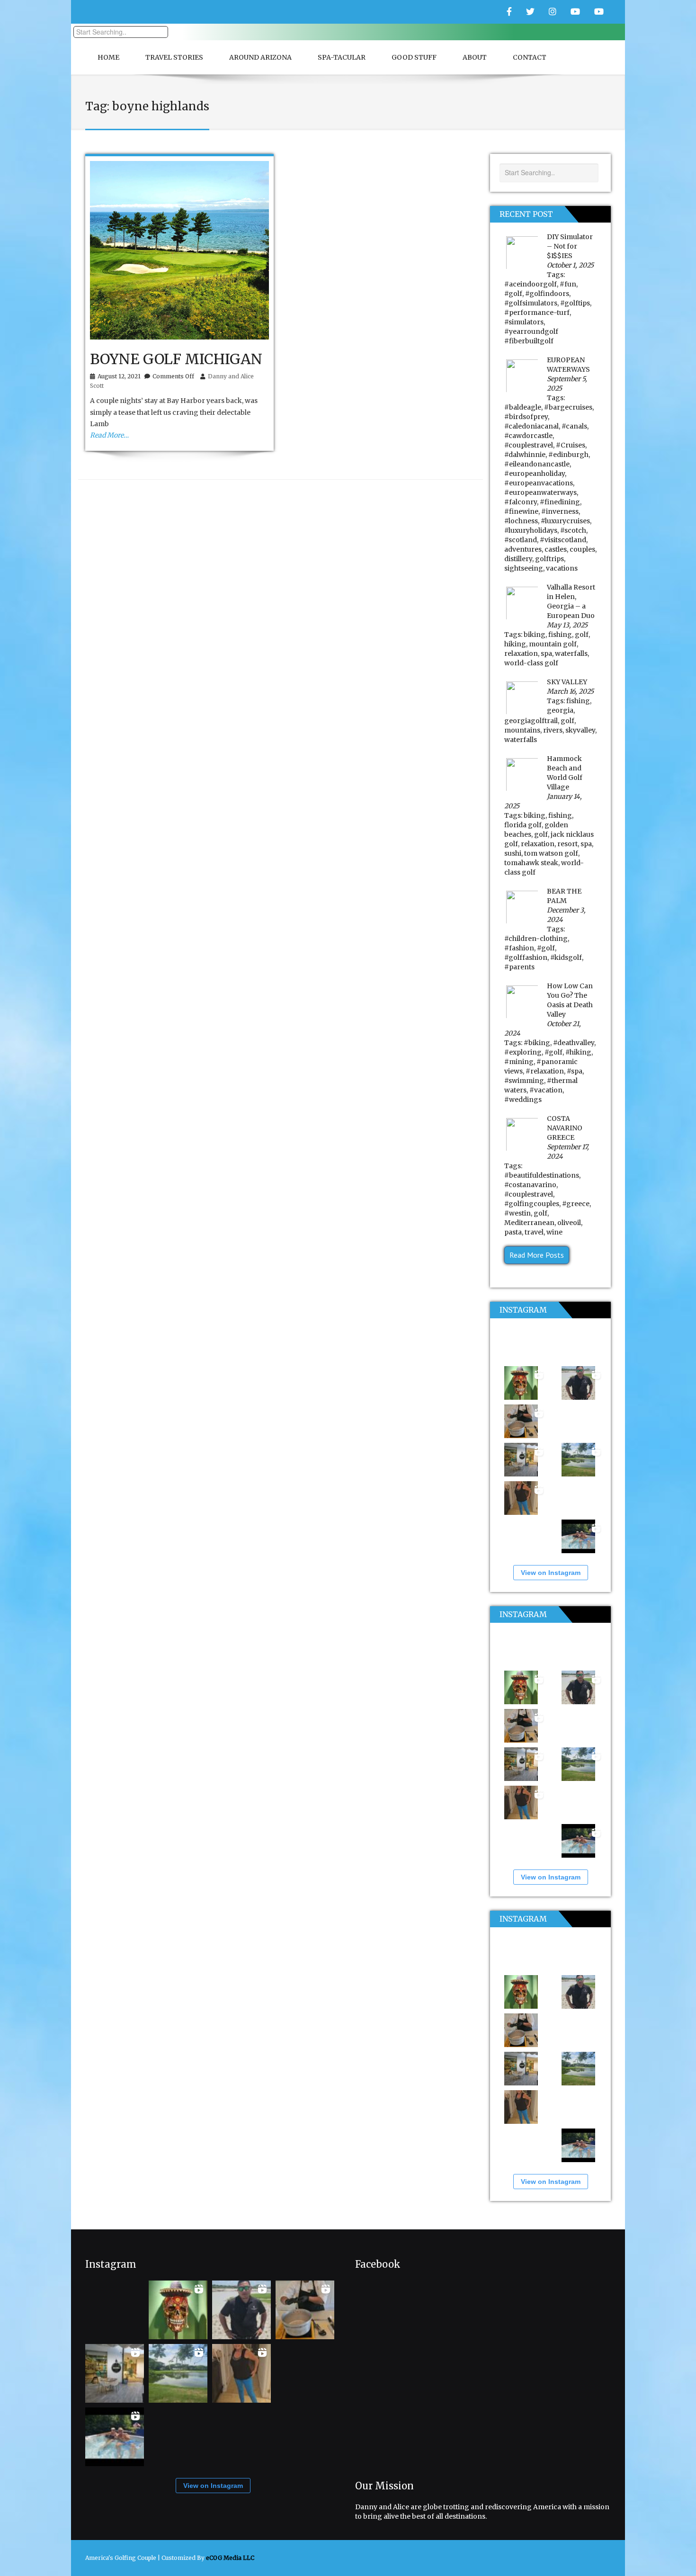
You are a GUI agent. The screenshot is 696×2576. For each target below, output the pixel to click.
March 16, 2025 (570, 691)
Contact (530, 57)
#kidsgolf (566, 957)
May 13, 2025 (567, 625)
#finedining (560, 502)
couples (582, 549)
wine (554, 1232)
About (475, 57)
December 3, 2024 (566, 915)
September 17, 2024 (568, 1152)
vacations (562, 568)
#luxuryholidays (531, 530)
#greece (576, 1204)
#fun (568, 284)
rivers (553, 730)
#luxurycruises (565, 521)
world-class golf (531, 663)
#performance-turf (537, 313)
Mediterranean (529, 1223)
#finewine (521, 511)
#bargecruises (568, 407)
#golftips (575, 303)
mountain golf (553, 644)
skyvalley (580, 730)
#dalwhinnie (525, 455)
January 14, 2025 (543, 801)
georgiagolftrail (531, 721)
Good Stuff (414, 57)
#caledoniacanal (531, 426)
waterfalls (571, 653)
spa (546, 653)
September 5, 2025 (567, 384)
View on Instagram (551, 1573)
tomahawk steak (531, 863)
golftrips (549, 559)
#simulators (524, 322)
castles (556, 549)
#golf (513, 294)
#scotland (521, 540)
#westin (518, 1213)
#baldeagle (523, 407)
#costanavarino (530, 1185)
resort (567, 844)
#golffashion (526, 957)
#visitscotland (563, 540)
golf (582, 635)
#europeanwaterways (540, 492)
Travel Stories (174, 57)
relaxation (521, 653)
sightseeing (524, 568)
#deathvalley (574, 1043)
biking (535, 635)
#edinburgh (568, 455)
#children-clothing (536, 939)
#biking (537, 1043)
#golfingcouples (532, 1204)
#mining (519, 1062)
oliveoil (569, 1223)
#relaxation (545, 1071)
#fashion (519, 948)
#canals (574, 426)
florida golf (523, 825)
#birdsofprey (526, 417)
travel (534, 1232)
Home (108, 57)
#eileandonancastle (537, 464)
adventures (523, 549)
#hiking (578, 1052)
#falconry (521, 502)
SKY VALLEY (567, 682)
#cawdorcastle (528, 436)
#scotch (573, 530)
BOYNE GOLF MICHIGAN (176, 359)
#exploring (523, 1052)
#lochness (521, 521)
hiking (515, 644)
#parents (519, 967)
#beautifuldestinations (542, 1175)
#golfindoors (547, 294)
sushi (513, 853)
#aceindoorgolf (531, 284)
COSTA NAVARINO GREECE (565, 1128)
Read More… (109, 435)
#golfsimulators (531, 303)
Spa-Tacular (342, 57)
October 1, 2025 (570, 265)
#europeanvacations (539, 483)
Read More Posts (537, 1255)
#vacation (546, 1090)
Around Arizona (260, 57)
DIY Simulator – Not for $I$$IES (570, 246)
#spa (575, 1071)
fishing (560, 635)
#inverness (560, 511)
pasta (513, 1232)
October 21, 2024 (543, 1029)
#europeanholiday (535, 474)
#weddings (523, 1100)
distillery (518, 559)
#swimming (524, 1081)
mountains (522, 730)
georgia (560, 710)
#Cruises (571, 445)
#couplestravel (529, 445)
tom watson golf (551, 853)
